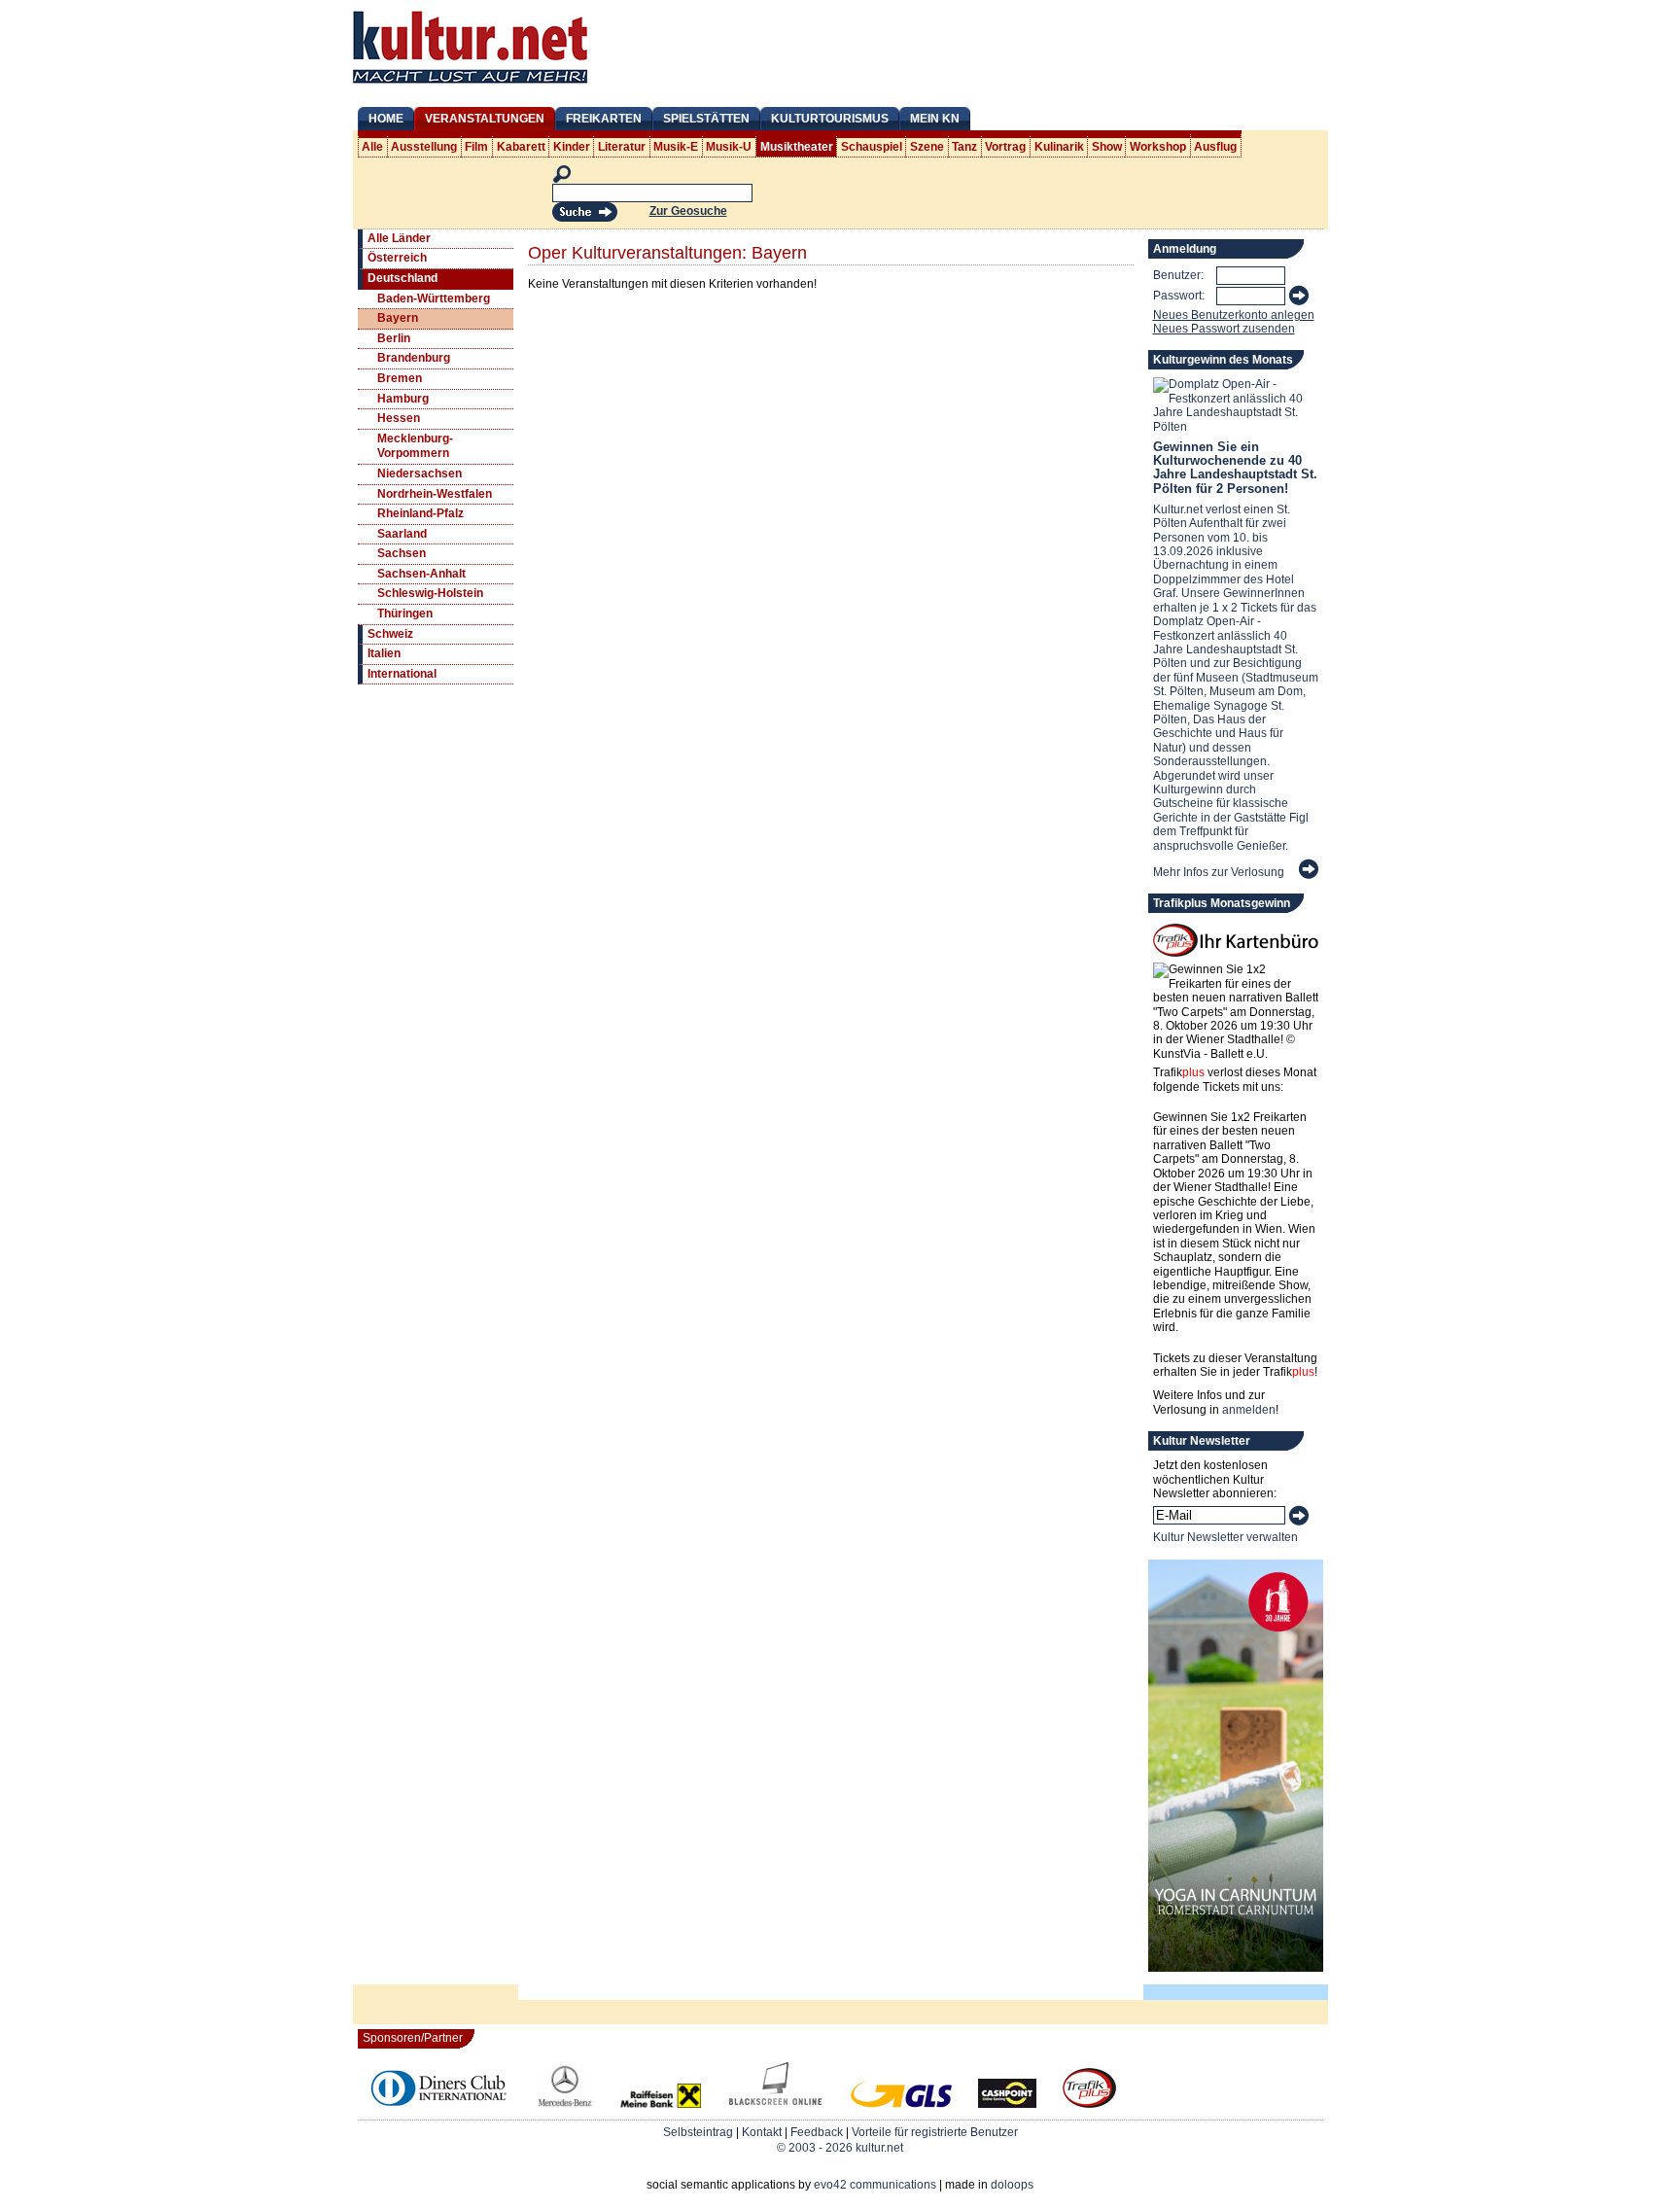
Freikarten (604, 119)
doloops (1012, 2185)
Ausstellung (424, 147)
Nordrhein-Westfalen (435, 494)
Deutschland (402, 278)
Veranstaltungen (485, 119)
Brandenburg (414, 358)
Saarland (402, 534)
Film (476, 147)
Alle (372, 147)
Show (1107, 147)
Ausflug (1215, 147)
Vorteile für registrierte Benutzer (935, 2132)
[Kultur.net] (470, 86)
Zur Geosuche (688, 211)
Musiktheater (797, 147)
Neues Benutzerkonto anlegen (1234, 315)
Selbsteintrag (698, 2132)
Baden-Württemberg (434, 298)
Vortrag (1005, 147)
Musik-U (729, 147)
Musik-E (676, 147)
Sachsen (402, 553)
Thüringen (405, 614)
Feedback (817, 2132)
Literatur (622, 147)
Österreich (397, 258)
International (402, 674)
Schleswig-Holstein (430, 593)
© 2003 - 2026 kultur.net (840, 2148)
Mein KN (935, 119)
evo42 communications (875, 2185)
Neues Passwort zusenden (1224, 329)
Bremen (400, 378)
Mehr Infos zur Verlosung (1219, 872)
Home (386, 119)
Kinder (572, 147)
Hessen (399, 418)
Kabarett (521, 147)
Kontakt (762, 2132)
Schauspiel (872, 147)
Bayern (398, 318)
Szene (927, 147)
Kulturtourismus (830, 119)
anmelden (1249, 1410)
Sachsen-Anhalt (421, 574)
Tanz (964, 147)
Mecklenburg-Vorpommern (415, 446)
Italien (384, 653)
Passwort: (1179, 296)
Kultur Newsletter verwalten (1225, 1537)
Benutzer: (1178, 275)
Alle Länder (399, 238)
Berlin (394, 338)
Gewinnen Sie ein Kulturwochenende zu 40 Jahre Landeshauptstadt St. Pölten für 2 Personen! (1235, 468)
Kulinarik (1059, 147)
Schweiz (390, 634)
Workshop (1158, 147)
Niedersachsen (420, 473)
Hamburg (403, 399)
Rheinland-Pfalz (420, 513)
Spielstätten (706, 119)
